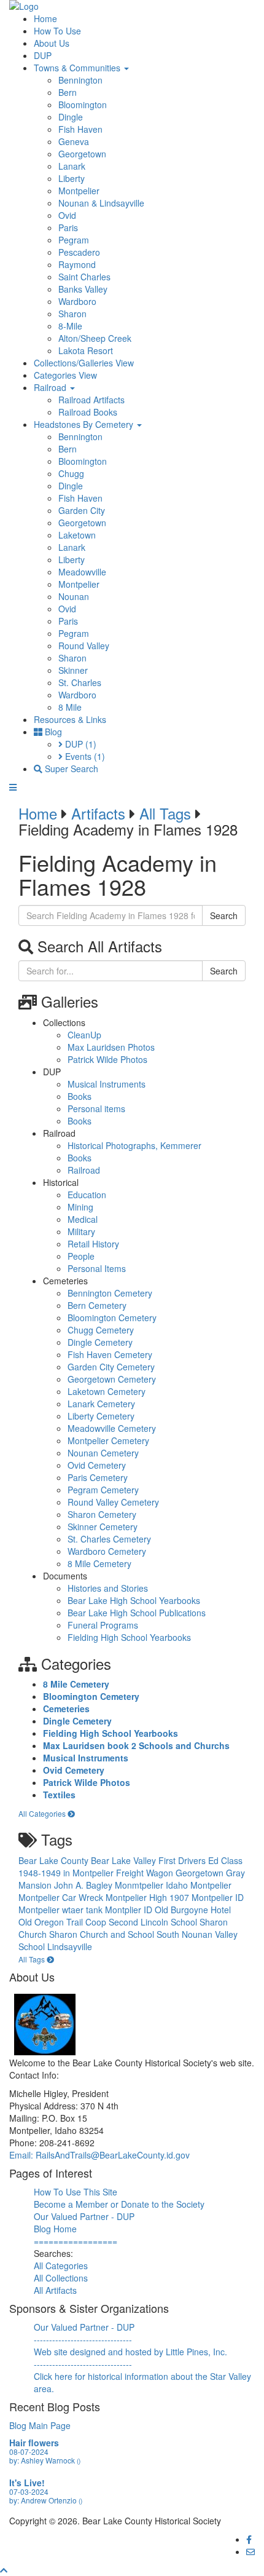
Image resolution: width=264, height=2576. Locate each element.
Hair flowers (34, 2443)
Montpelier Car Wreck (62, 1897)
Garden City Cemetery (111, 1367)
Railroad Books (88, 412)
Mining (80, 1207)
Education (87, 1195)
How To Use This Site (76, 2192)
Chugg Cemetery (101, 1330)
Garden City (82, 510)
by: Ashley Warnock (45, 2460)
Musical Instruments (107, 1084)
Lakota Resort (86, 350)
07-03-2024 (29, 2491)
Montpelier (79, 191)
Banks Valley (83, 289)
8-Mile (70, 326)
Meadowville (82, 572)
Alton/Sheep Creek (95, 338)
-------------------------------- (83, 2339)
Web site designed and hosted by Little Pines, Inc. (130, 2352)
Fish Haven (80, 129)
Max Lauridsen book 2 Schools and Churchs (136, 1745)
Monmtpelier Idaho (153, 1885)
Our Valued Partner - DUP (84, 2216)
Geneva (74, 141)
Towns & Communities (78, 68)
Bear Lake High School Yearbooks (134, 1600)
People (81, 1256)
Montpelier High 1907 (149, 1897)
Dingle (71, 117)
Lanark (72, 166)
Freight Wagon (146, 1873)
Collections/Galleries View (84, 363)
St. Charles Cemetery (109, 1539)
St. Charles (80, 682)
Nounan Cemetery (103, 1453)
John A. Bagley (84, 1885)
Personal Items (97, 1268)
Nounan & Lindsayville (101, 203)
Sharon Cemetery (102, 1514)
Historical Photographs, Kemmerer (134, 1145)
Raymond (77, 264)
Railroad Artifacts (91, 400)
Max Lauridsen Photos (111, 1047)
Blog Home (55, 2229)
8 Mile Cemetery (99, 1563)
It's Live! (27, 2483)
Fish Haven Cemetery (110, 1354)
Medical (83, 1219)
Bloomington (83, 105)
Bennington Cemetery (110, 1293)
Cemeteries (66, 1709)
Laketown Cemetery (107, 1391)
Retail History (93, 1244)
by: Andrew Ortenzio (46, 2500)
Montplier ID (130, 1910)
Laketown (77, 535)
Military (81, 1231)
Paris (68, 227)
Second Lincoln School (154, 1922)
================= (76, 2241)
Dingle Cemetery (100, 1342)
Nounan (74, 596)
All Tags (165, 813)
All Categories (43, 1813)
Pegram (74, 240)
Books (80, 1096)
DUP (43, 55)
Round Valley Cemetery (113, 1502)
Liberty (72, 178)
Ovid (67, 215)
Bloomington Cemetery (112, 1318)
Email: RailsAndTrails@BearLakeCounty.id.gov (99, 2155)
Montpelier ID (218, 1897)
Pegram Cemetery (103, 1490)
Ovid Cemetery (97, 1465)
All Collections (61, 2278)
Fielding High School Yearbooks (129, 1637)
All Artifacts (55, 2290)
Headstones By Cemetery (85, 424)
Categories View (65, 375)
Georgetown (82, 154)
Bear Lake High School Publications (137, 1613)
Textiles (59, 1795)
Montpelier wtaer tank (62, 1910)
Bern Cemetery (97, 1305)
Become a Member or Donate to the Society (119, 2204)
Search (224, 915)
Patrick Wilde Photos (107, 1059)
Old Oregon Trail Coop (64, 1922)
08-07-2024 (29, 2452)
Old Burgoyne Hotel (193, 1910)
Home (45, 18)
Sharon (72, 314)
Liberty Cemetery (101, 1416)
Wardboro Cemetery (107, 1551)
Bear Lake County (55, 1860)
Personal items (96, 1108)
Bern (68, 92)
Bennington (80, 80)
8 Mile (70, 707)
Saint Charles (84, 277)
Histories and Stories (108, 1588)
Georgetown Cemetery (112, 1379)
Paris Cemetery (98, 1477)
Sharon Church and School (103, 1934)
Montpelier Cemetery (108, 1440)
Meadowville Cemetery (112, 1428)
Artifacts (98, 813)
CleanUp (84, 1035)
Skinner (73, 670)
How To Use (57, 31)
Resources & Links (70, 719)
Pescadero (79, 252)
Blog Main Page (40, 2425)
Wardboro (77, 301)
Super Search (70, 768)
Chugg (71, 473)
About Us (52, 43)
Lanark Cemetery (101, 1404)
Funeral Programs (103, 1625)
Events (84, 756)
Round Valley (84, 646)
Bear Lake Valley (125, 1860)
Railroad (51, 387)
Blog (52, 732)
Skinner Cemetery (103, 1527)
